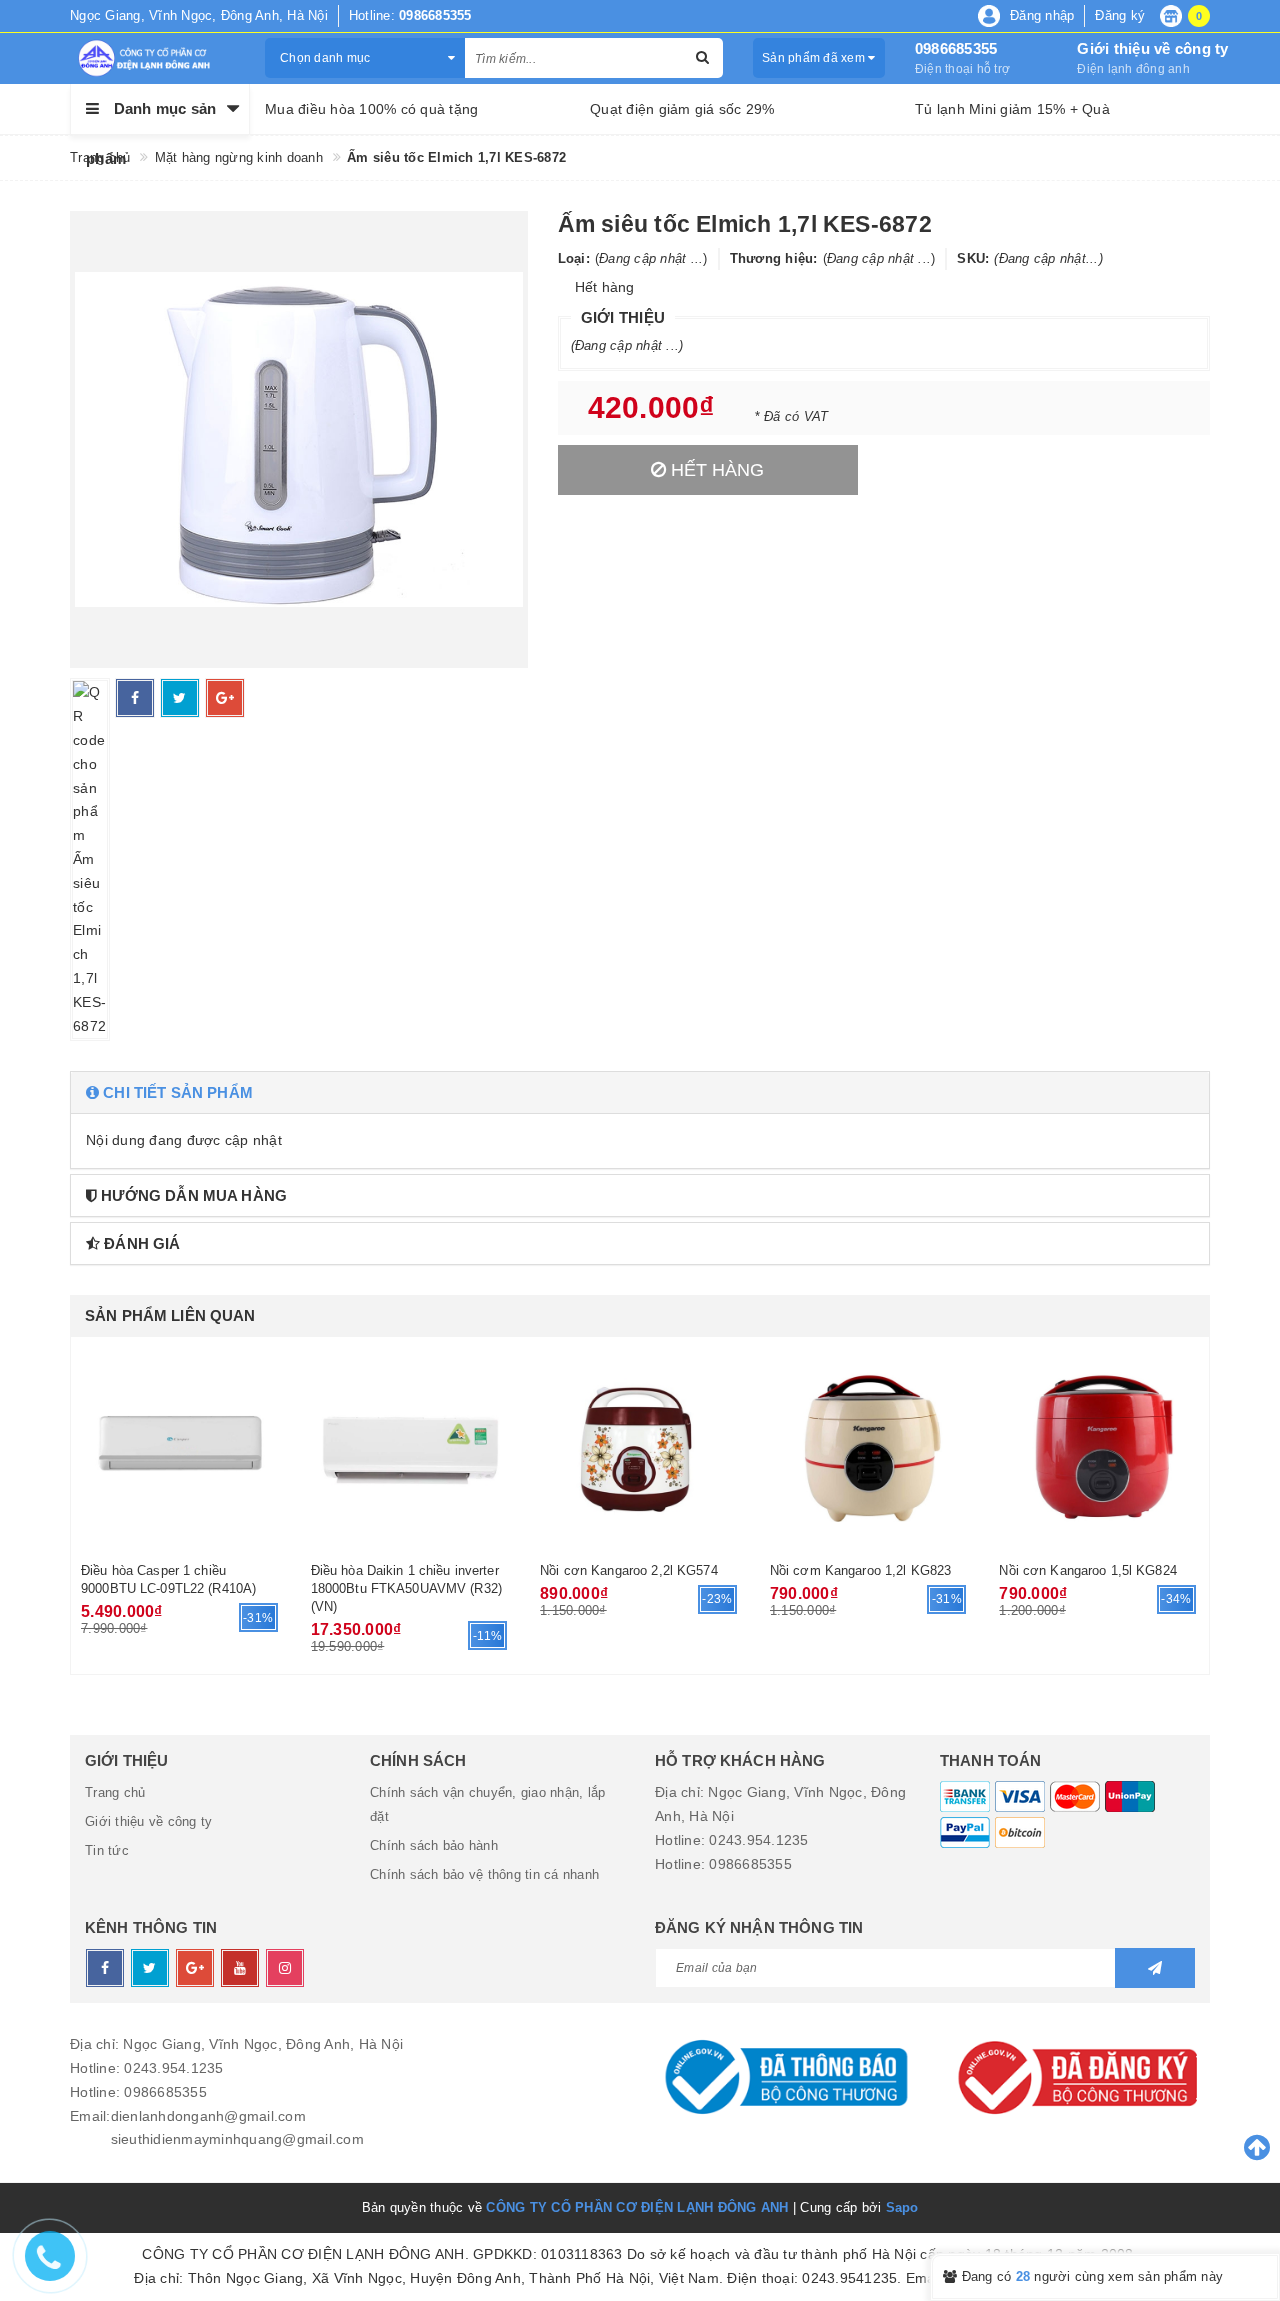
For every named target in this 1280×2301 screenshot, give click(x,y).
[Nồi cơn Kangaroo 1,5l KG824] (1099, 1447)
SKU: (973, 258)
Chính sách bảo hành (434, 1845)
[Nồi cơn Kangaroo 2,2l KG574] (640, 1447)
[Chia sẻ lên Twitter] (180, 698)
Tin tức (107, 1850)
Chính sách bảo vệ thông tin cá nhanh (484, 1874)
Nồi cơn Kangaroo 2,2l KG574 (629, 1570)
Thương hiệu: (774, 258)
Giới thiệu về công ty (1152, 48)
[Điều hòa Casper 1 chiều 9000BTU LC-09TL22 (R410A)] (181, 1447)
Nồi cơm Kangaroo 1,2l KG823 (861, 1570)
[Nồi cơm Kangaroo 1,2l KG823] (870, 1447)
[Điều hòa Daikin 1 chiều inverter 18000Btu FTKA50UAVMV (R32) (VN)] (411, 1447)
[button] (640, 1092)
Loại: (574, 258)
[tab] (640, 1092)
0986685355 (956, 48)
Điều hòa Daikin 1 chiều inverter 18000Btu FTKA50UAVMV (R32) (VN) (406, 1588)
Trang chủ (115, 1792)
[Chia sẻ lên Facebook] (135, 698)
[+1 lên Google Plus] (225, 698)
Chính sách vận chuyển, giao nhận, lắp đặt (487, 1804)
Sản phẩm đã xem (815, 58)
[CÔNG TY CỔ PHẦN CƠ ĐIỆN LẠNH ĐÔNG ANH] (152, 58)
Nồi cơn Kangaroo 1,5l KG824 (1088, 1570)
